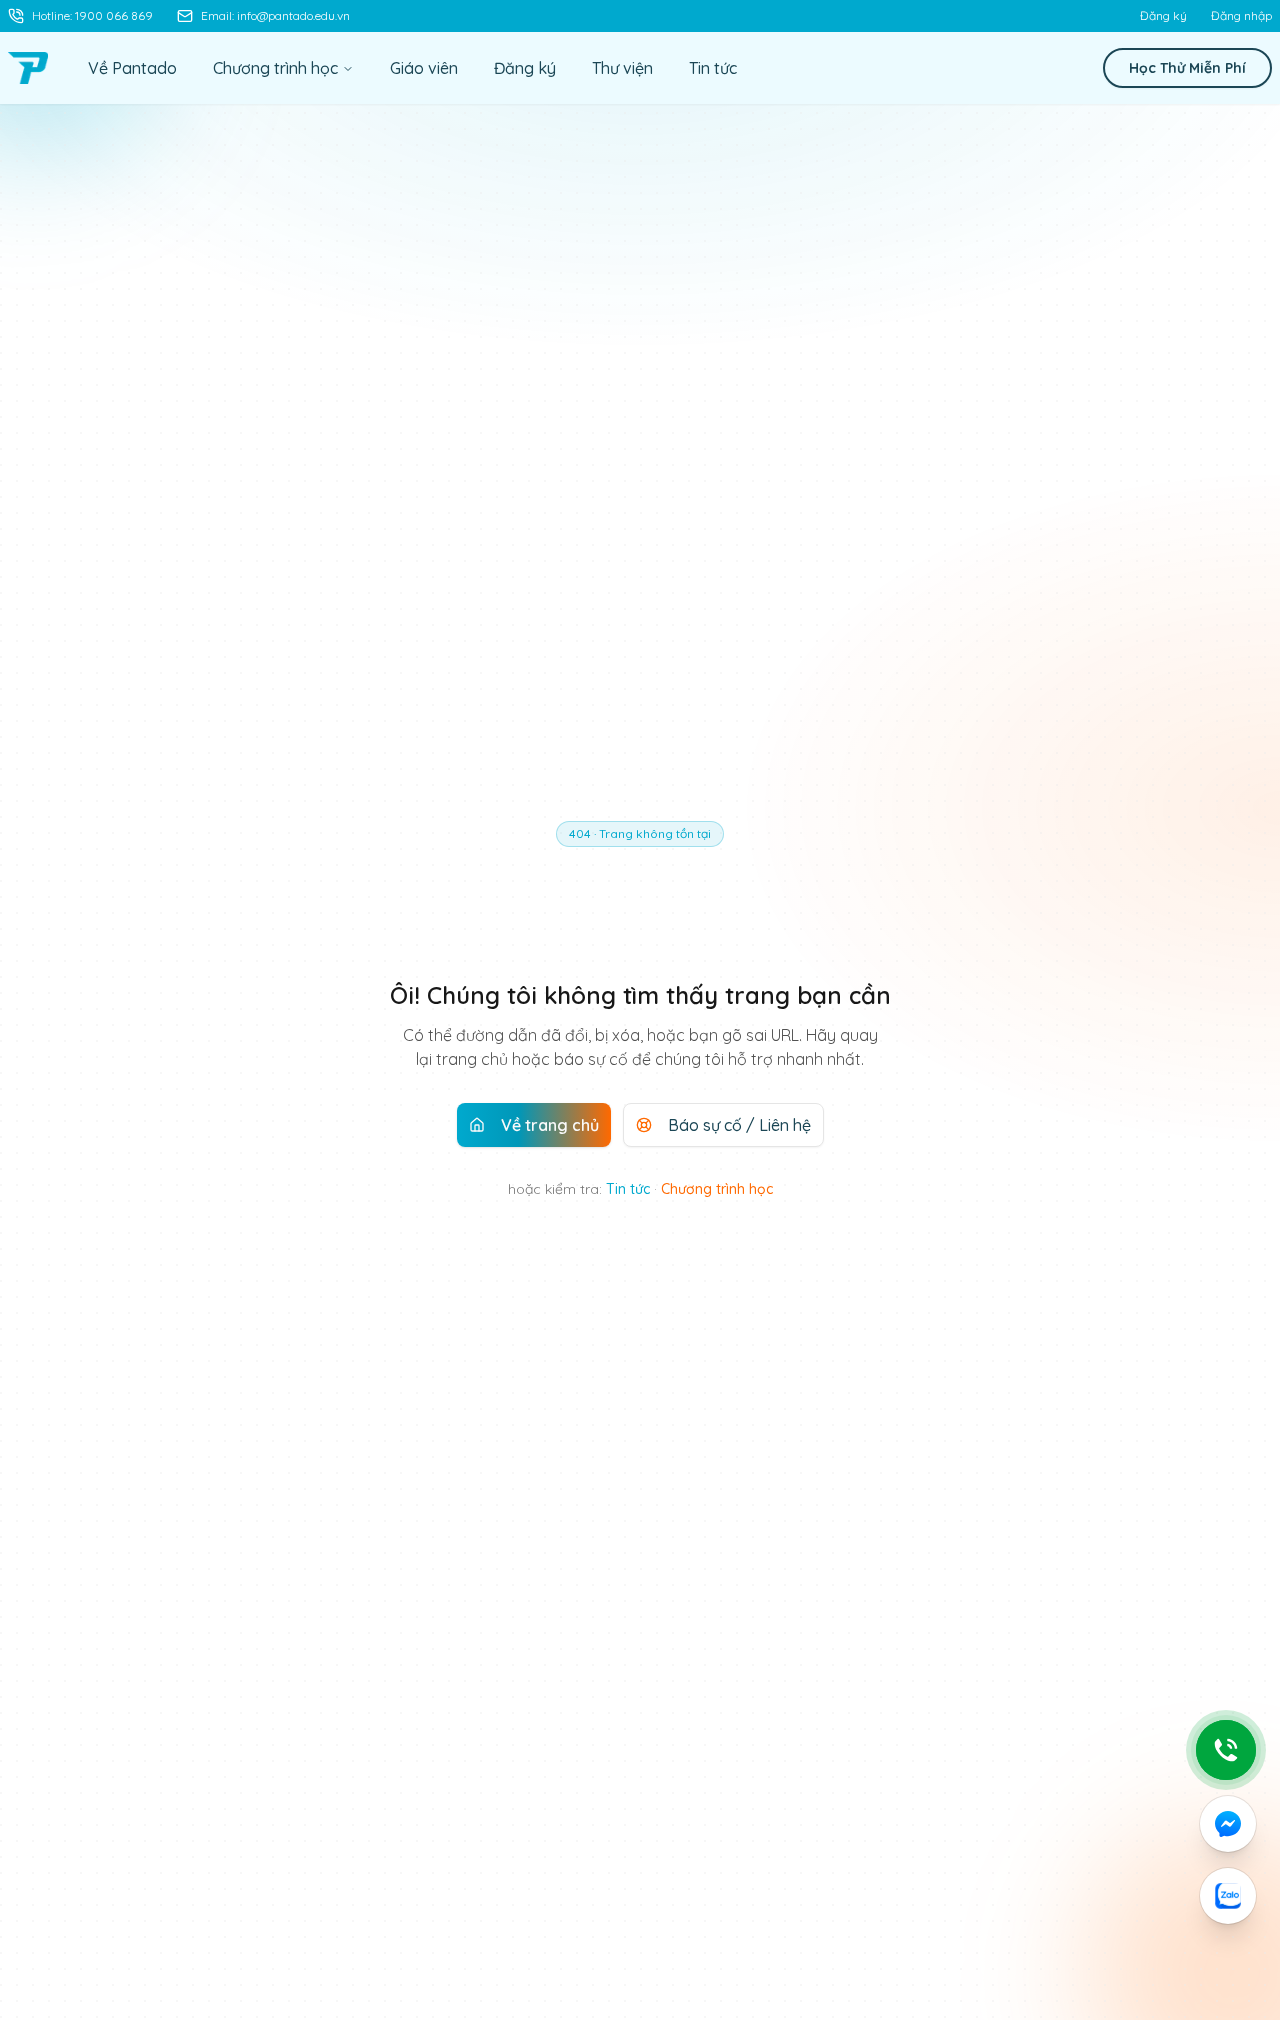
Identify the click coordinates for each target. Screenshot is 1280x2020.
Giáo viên (424, 68)
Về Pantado (132, 68)
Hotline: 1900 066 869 (92, 15)
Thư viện (622, 68)
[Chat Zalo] (1228, 1896)
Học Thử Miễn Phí (1187, 68)
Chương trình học (275, 68)
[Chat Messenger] (1228, 1824)
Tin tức (713, 68)
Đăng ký (1163, 15)
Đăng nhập (1241, 15)
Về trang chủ (550, 1125)
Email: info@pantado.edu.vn (275, 15)
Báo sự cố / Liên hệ (739, 1125)
